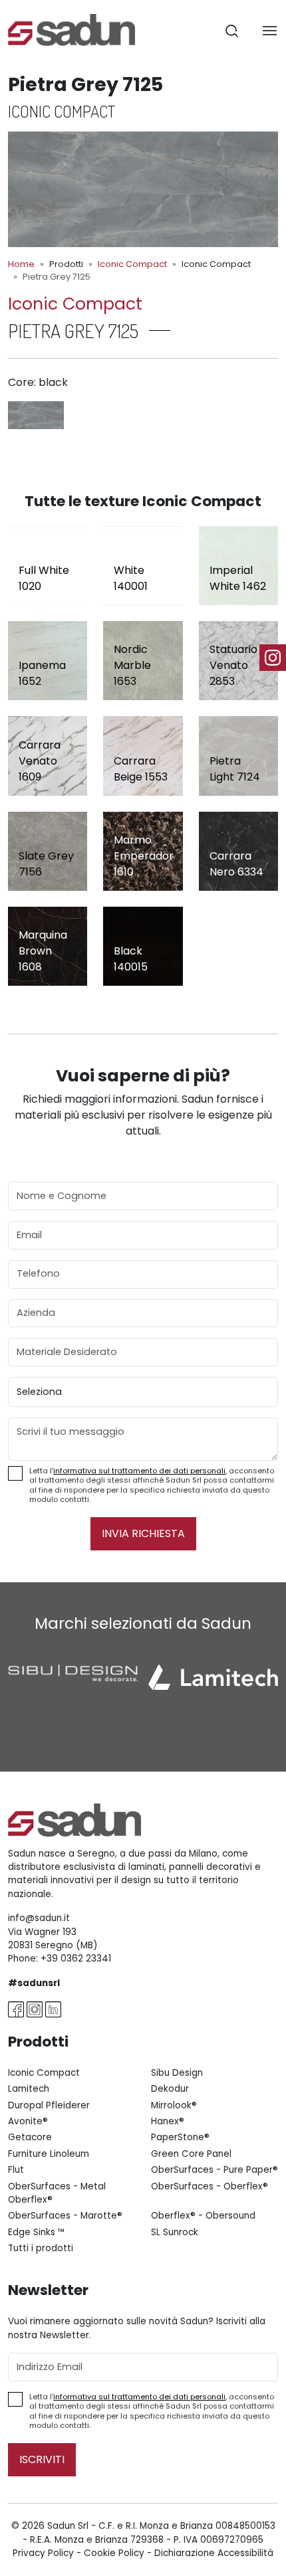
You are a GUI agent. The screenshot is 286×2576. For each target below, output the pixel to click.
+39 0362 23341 (76, 1959)
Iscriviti (42, 2459)
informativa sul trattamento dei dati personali (139, 1471)
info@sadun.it (39, 1918)
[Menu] (270, 30)
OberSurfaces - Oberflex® (210, 2186)
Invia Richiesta (143, 1533)
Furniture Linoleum (49, 2154)
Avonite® (28, 2121)
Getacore (30, 2137)
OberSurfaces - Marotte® (65, 2216)
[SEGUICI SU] (273, 658)
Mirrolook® (174, 2105)
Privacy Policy (43, 2553)
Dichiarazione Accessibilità (214, 2553)
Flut (16, 2170)
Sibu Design (177, 2073)
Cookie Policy (114, 2553)
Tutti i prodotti (41, 2248)
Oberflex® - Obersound (203, 2216)
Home (21, 264)
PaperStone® (180, 2137)
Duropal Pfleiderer (49, 2105)
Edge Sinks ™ (37, 2232)
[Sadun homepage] (71, 29)
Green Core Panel (191, 2154)
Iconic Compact (132, 264)
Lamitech (29, 2089)
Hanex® (168, 2121)
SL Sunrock (175, 2232)
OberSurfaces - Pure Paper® (214, 2170)
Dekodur (170, 2089)
